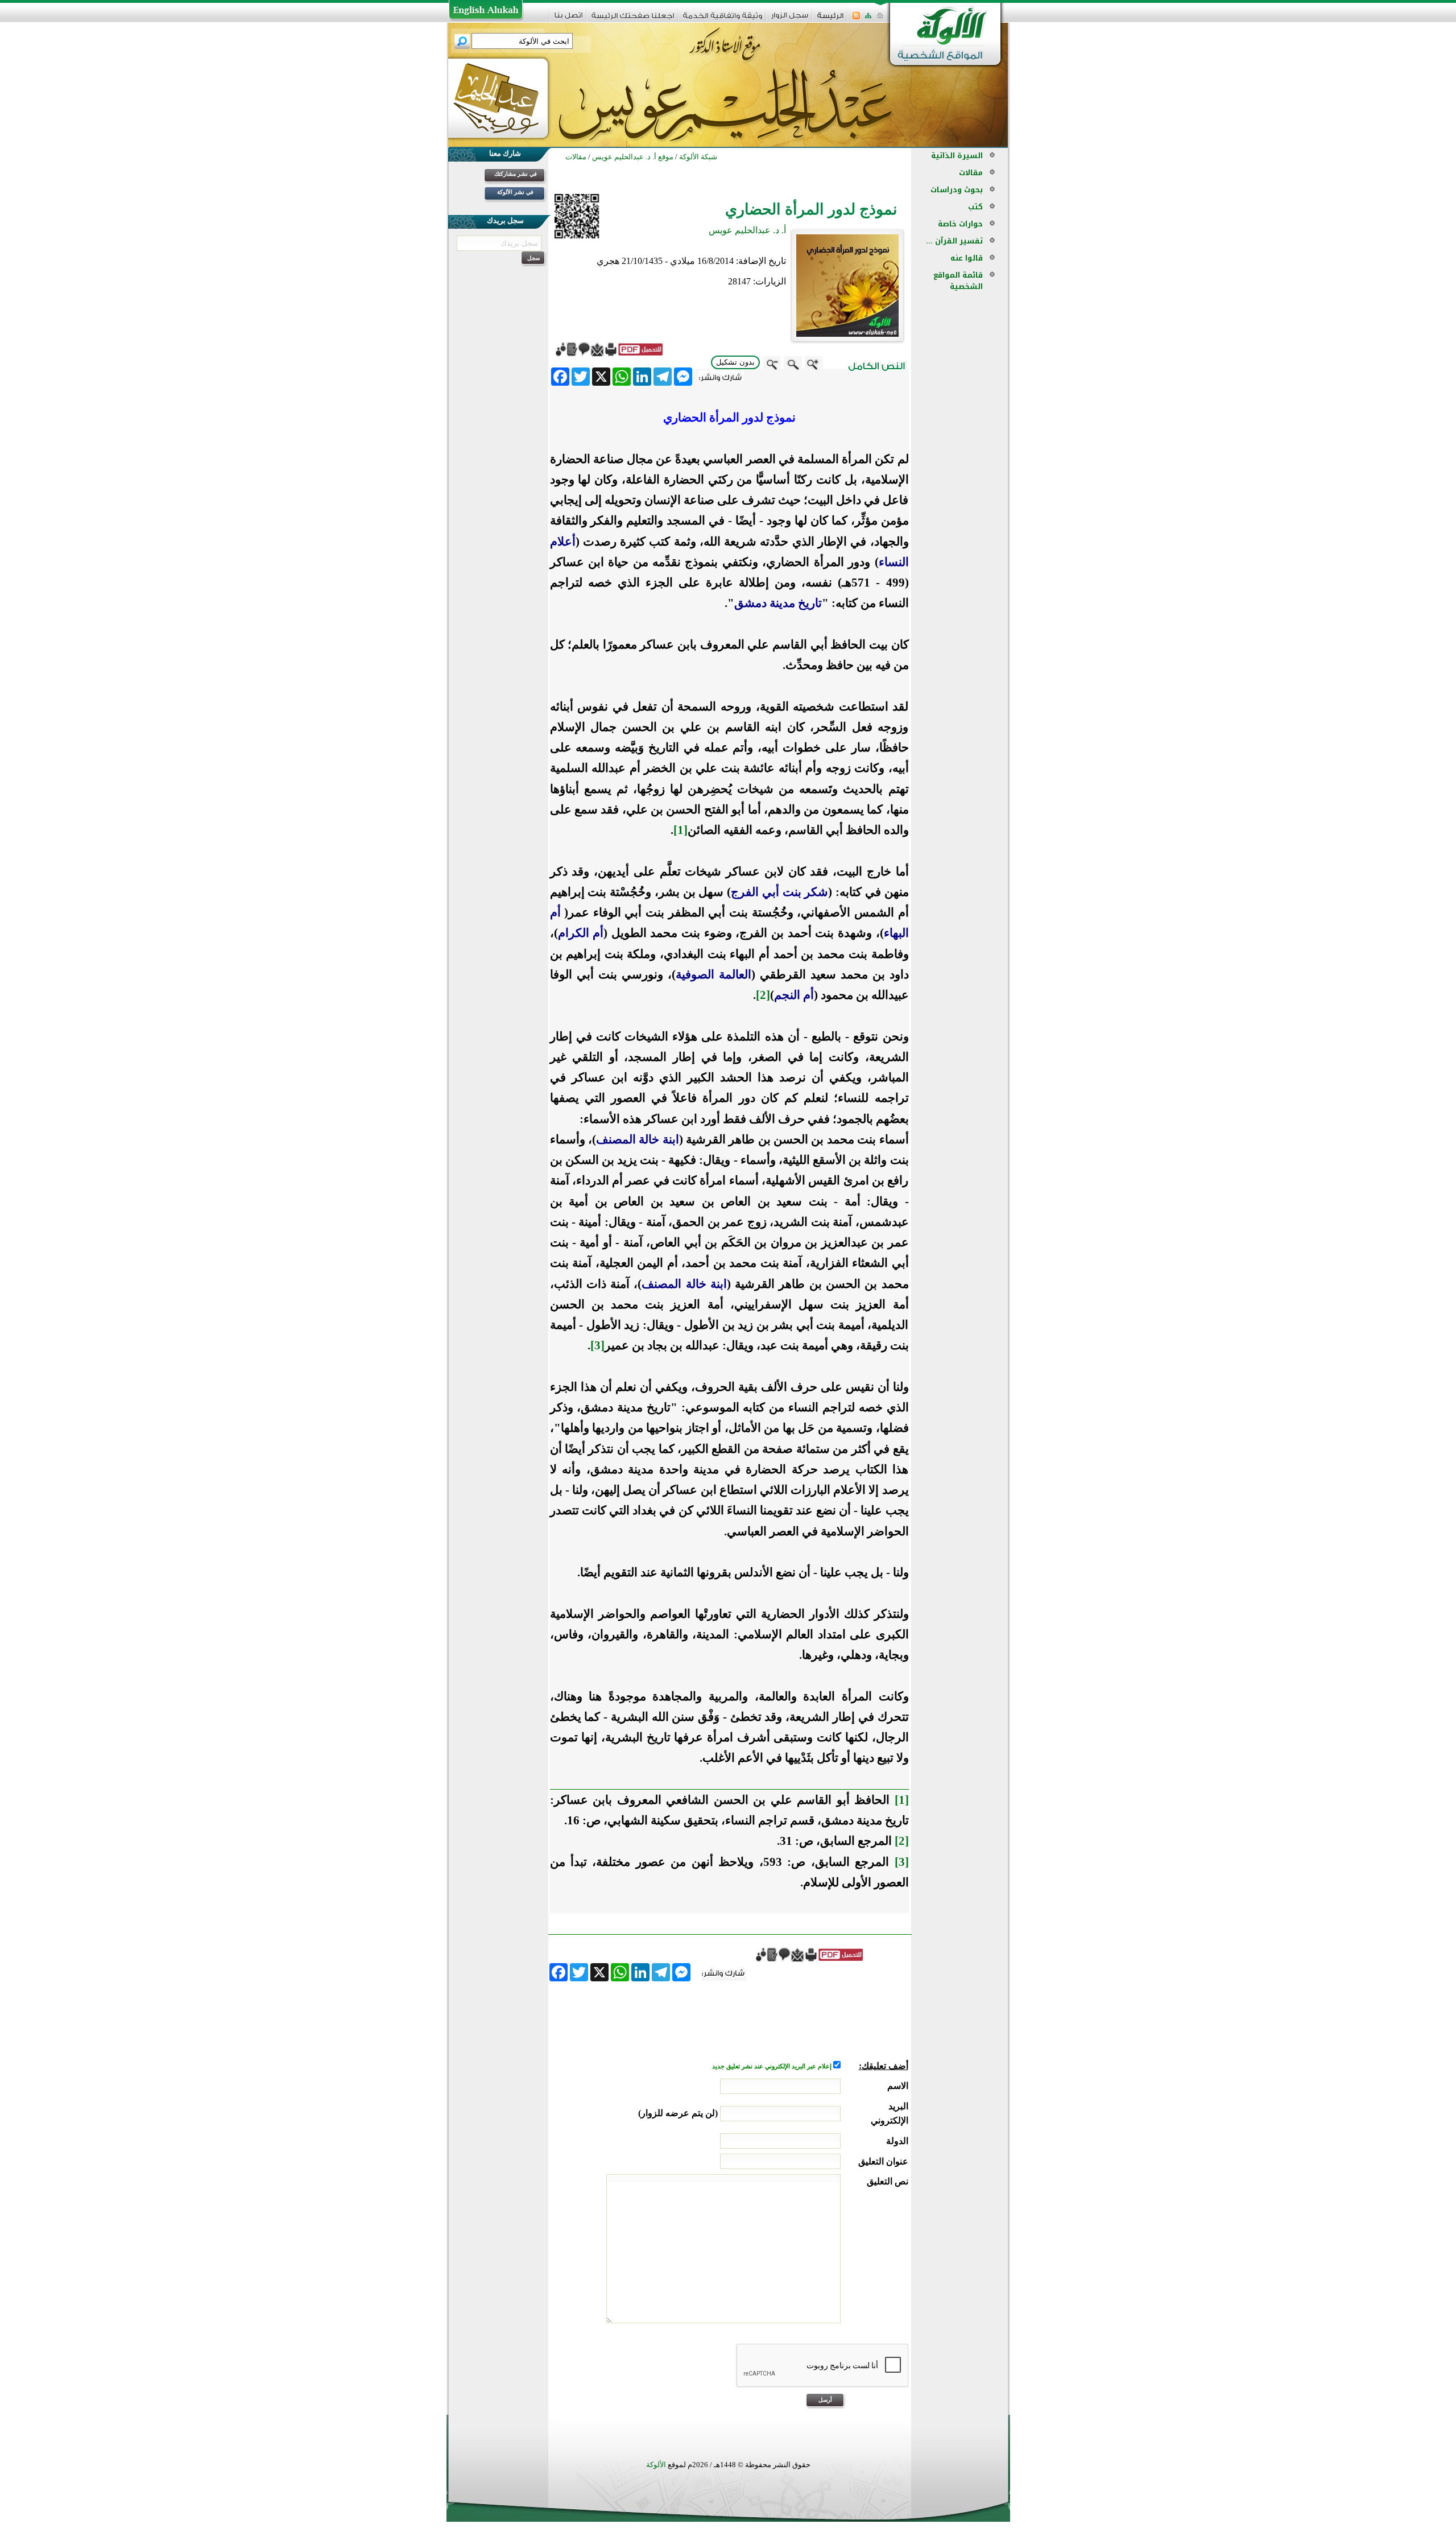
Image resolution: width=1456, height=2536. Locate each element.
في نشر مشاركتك (516, 174)
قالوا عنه (967, 258)
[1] (902, 1800)
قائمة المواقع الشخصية (958, 281)
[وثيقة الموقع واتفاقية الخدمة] (723, 20)
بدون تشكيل (735, 362)
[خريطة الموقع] (868, 19)
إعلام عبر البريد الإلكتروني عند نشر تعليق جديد (773, 2066)
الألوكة (656, 2465)
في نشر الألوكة (515, 192)
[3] (902, 1862)
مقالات (971, 173)
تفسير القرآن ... (954, 241)
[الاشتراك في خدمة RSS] (856, 19)
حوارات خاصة (960, 224)
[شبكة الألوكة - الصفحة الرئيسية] (830, 20)
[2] (902, 1841)
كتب (975, 207)
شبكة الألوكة (698, 157)
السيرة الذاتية (957, 156)
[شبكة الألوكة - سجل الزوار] (790, 19)
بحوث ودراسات (957, 190)
